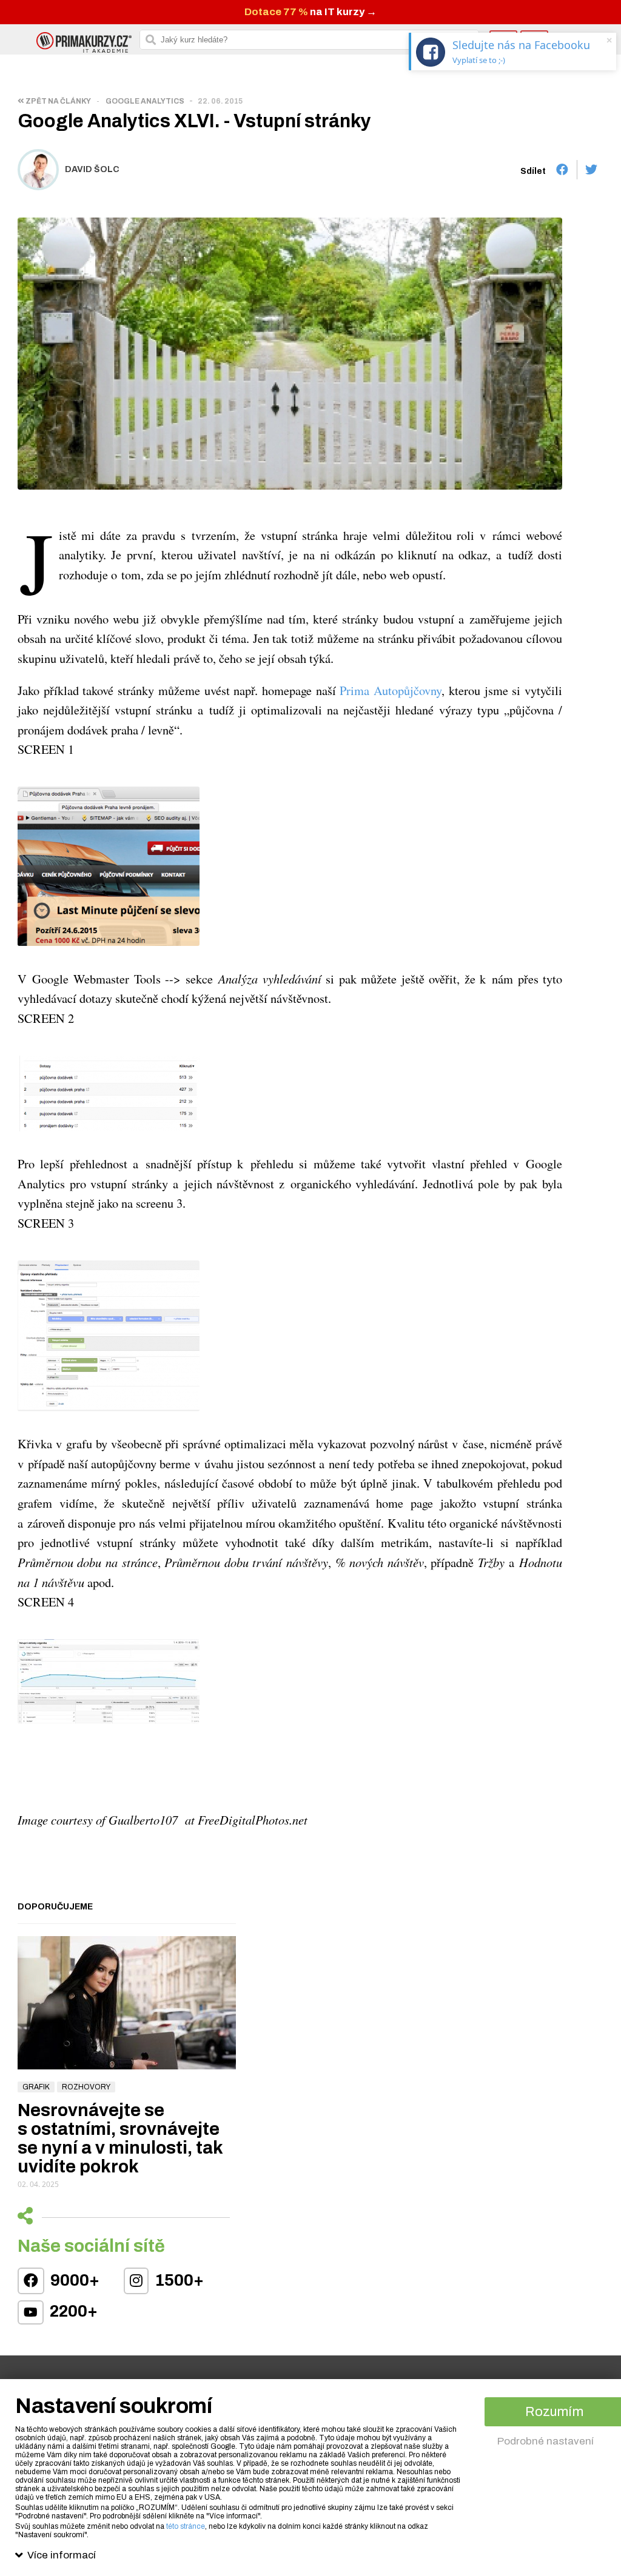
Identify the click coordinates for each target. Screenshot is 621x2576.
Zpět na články (58, 101)
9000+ (73, 2280)
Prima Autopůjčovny (391, 690)
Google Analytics (145, 101)
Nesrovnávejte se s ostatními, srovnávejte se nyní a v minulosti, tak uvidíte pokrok (120, 2138)
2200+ (72, 2311)
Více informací (62, 2555)
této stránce (186, 2526)
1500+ (178, 2280)
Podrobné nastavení (545, 2441)
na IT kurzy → (310, 12)
